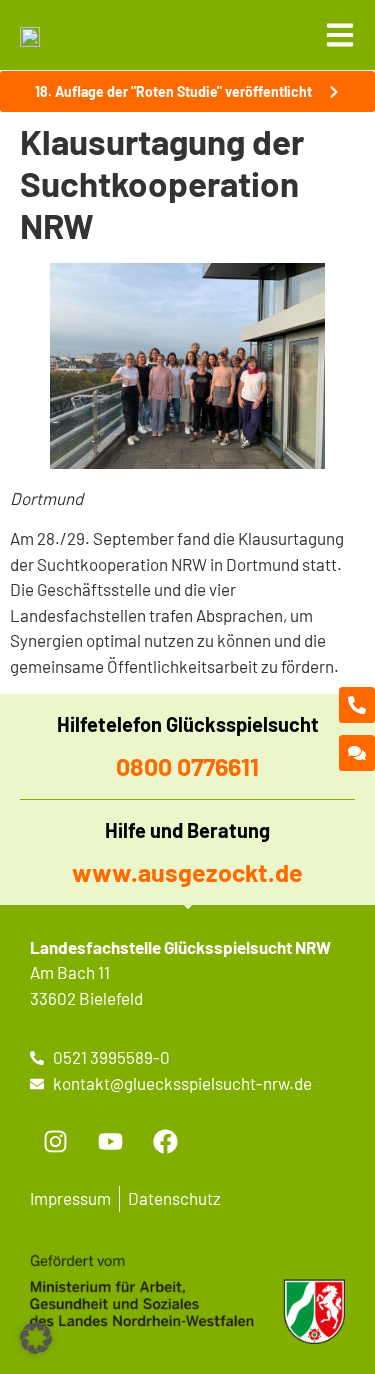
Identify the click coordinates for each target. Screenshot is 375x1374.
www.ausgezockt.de (187, 872)
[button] (36, 1338)
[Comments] (357, 753)
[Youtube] (110, 1141)
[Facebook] (165, 1141)
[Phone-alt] (357, 705)
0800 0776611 (187, 766)
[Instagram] (55, 1141)
